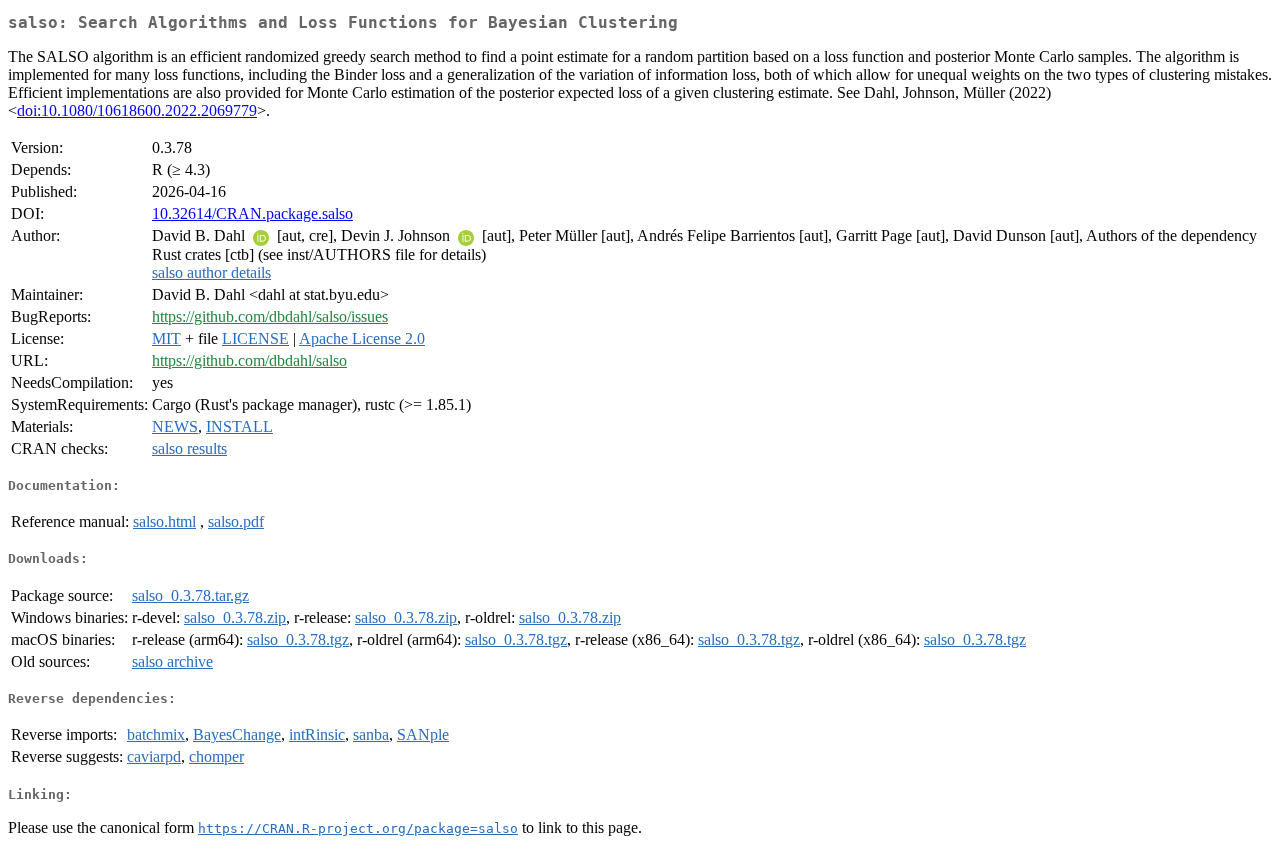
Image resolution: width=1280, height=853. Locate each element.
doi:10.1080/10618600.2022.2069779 (137, 110)
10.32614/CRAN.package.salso (252, 213)
